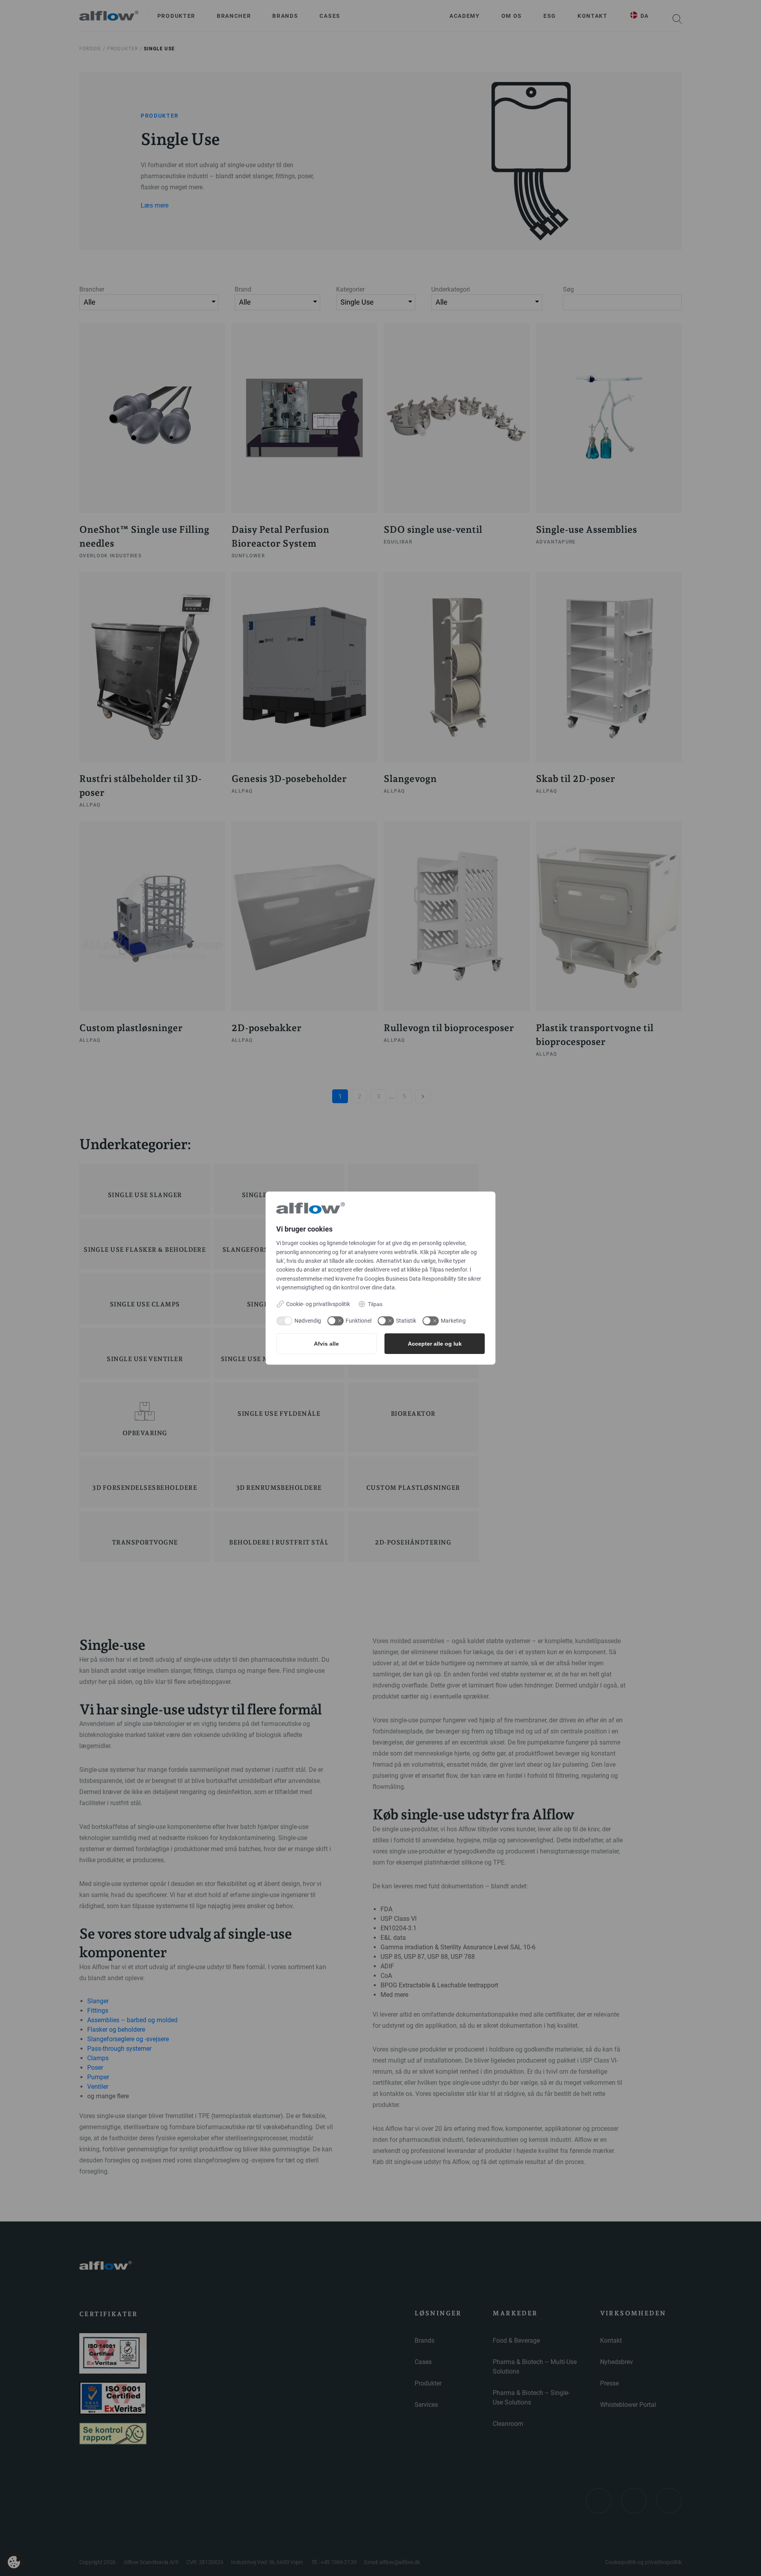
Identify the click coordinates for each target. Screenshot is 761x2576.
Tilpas (375, 1304)
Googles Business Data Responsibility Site (415, 1279)
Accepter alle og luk (435, 1344)
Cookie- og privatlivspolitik (318, 1304)
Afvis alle (326, 1344)
